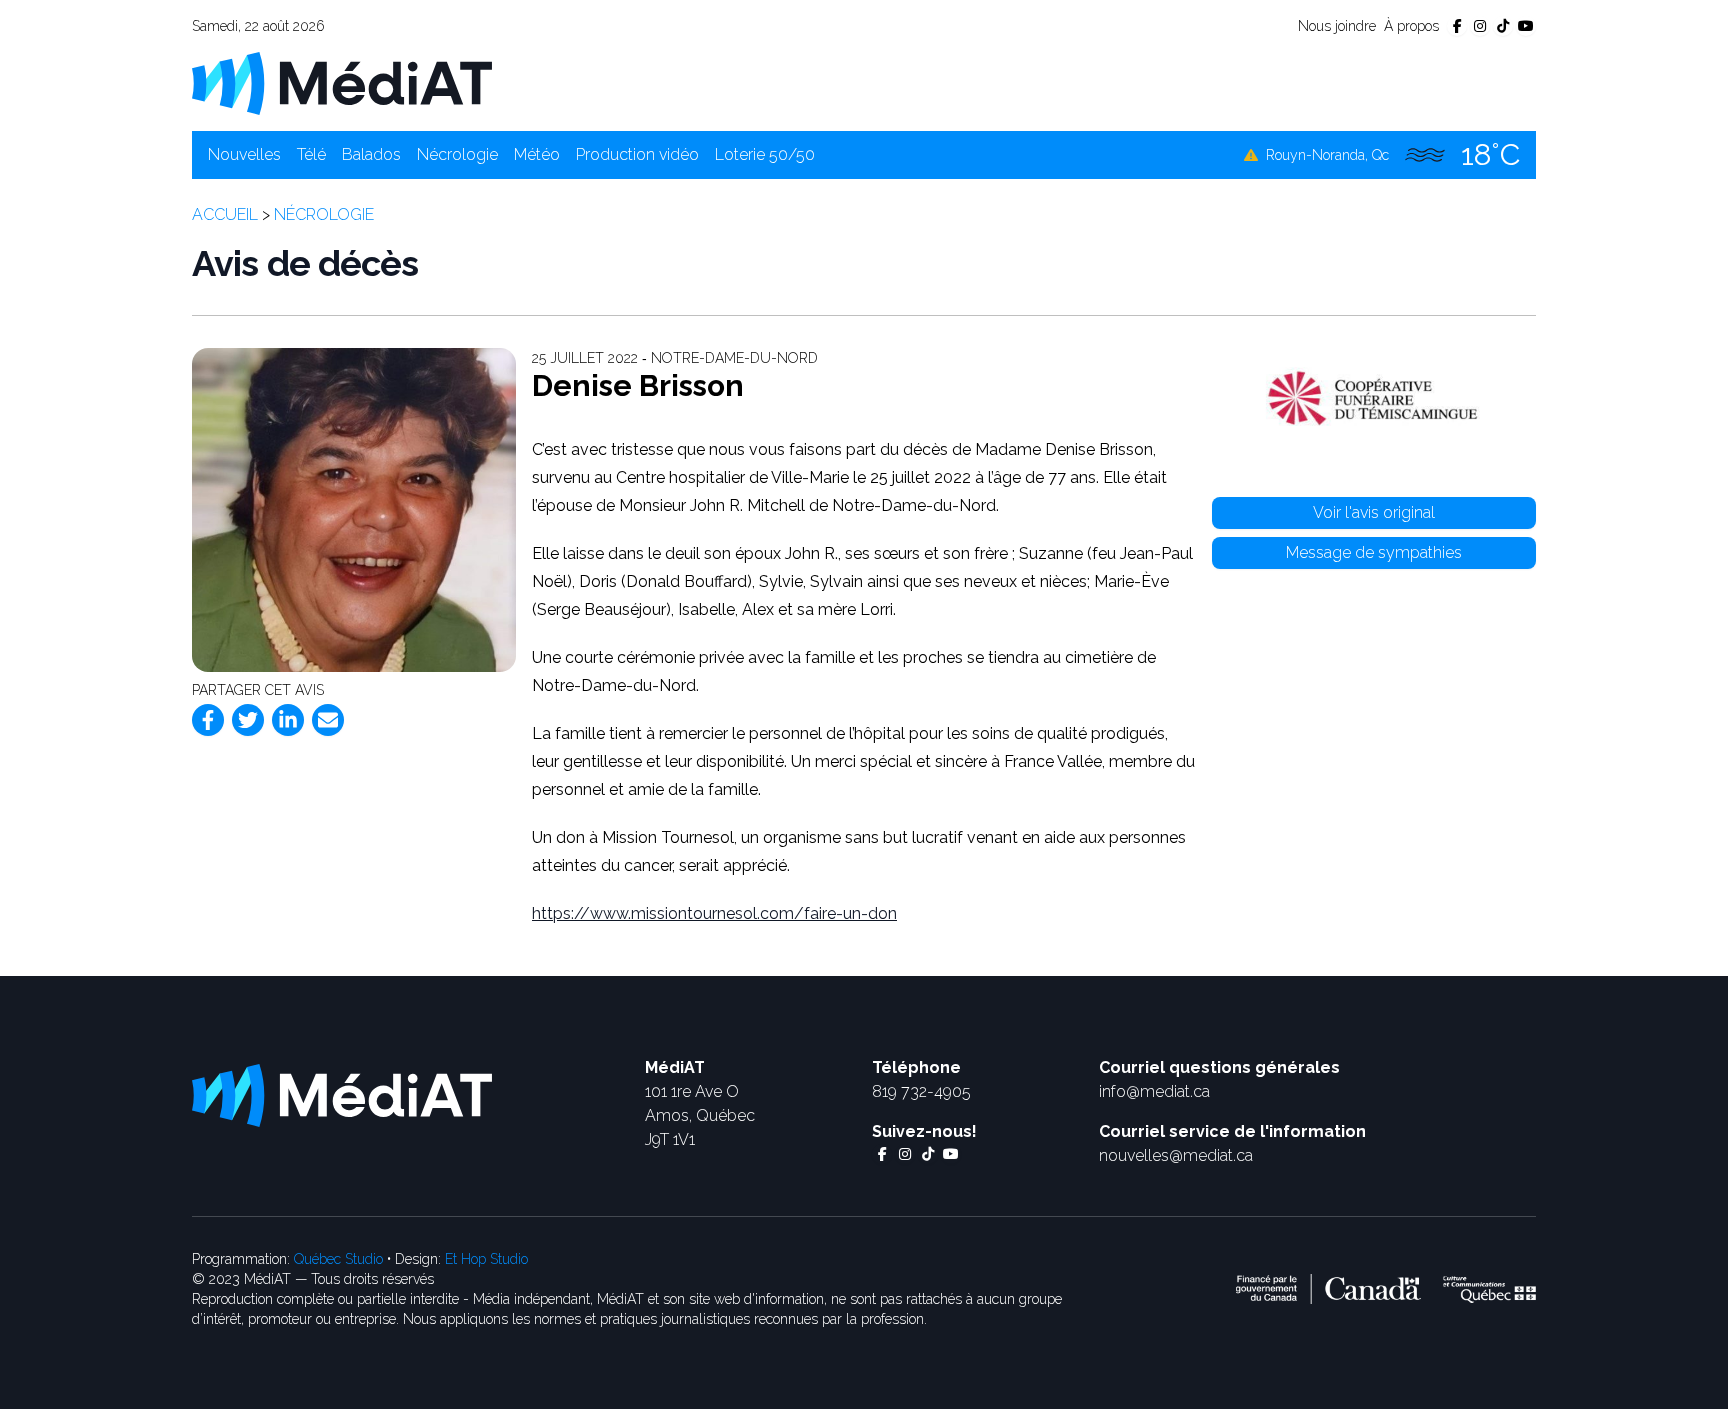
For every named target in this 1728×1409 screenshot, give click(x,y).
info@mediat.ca (1154, 1091)
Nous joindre (1337, 26)
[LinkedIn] (288, 720)
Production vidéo (637, 154)
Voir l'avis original (1374, 512)
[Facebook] (208, 720)
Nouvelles (244, 154)
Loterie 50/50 (765, 154)
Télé (311, 154)
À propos (1411, 26)
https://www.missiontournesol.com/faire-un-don (714, 913)
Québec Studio (338, 1259)
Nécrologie (457, 154)
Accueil (225, 214)
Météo (537, 154)
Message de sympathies (1374, 552)
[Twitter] (248, 720)
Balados (371, 154)
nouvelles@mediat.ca (1176, 1155)
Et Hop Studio (486, 1259)
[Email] (328, 720)
